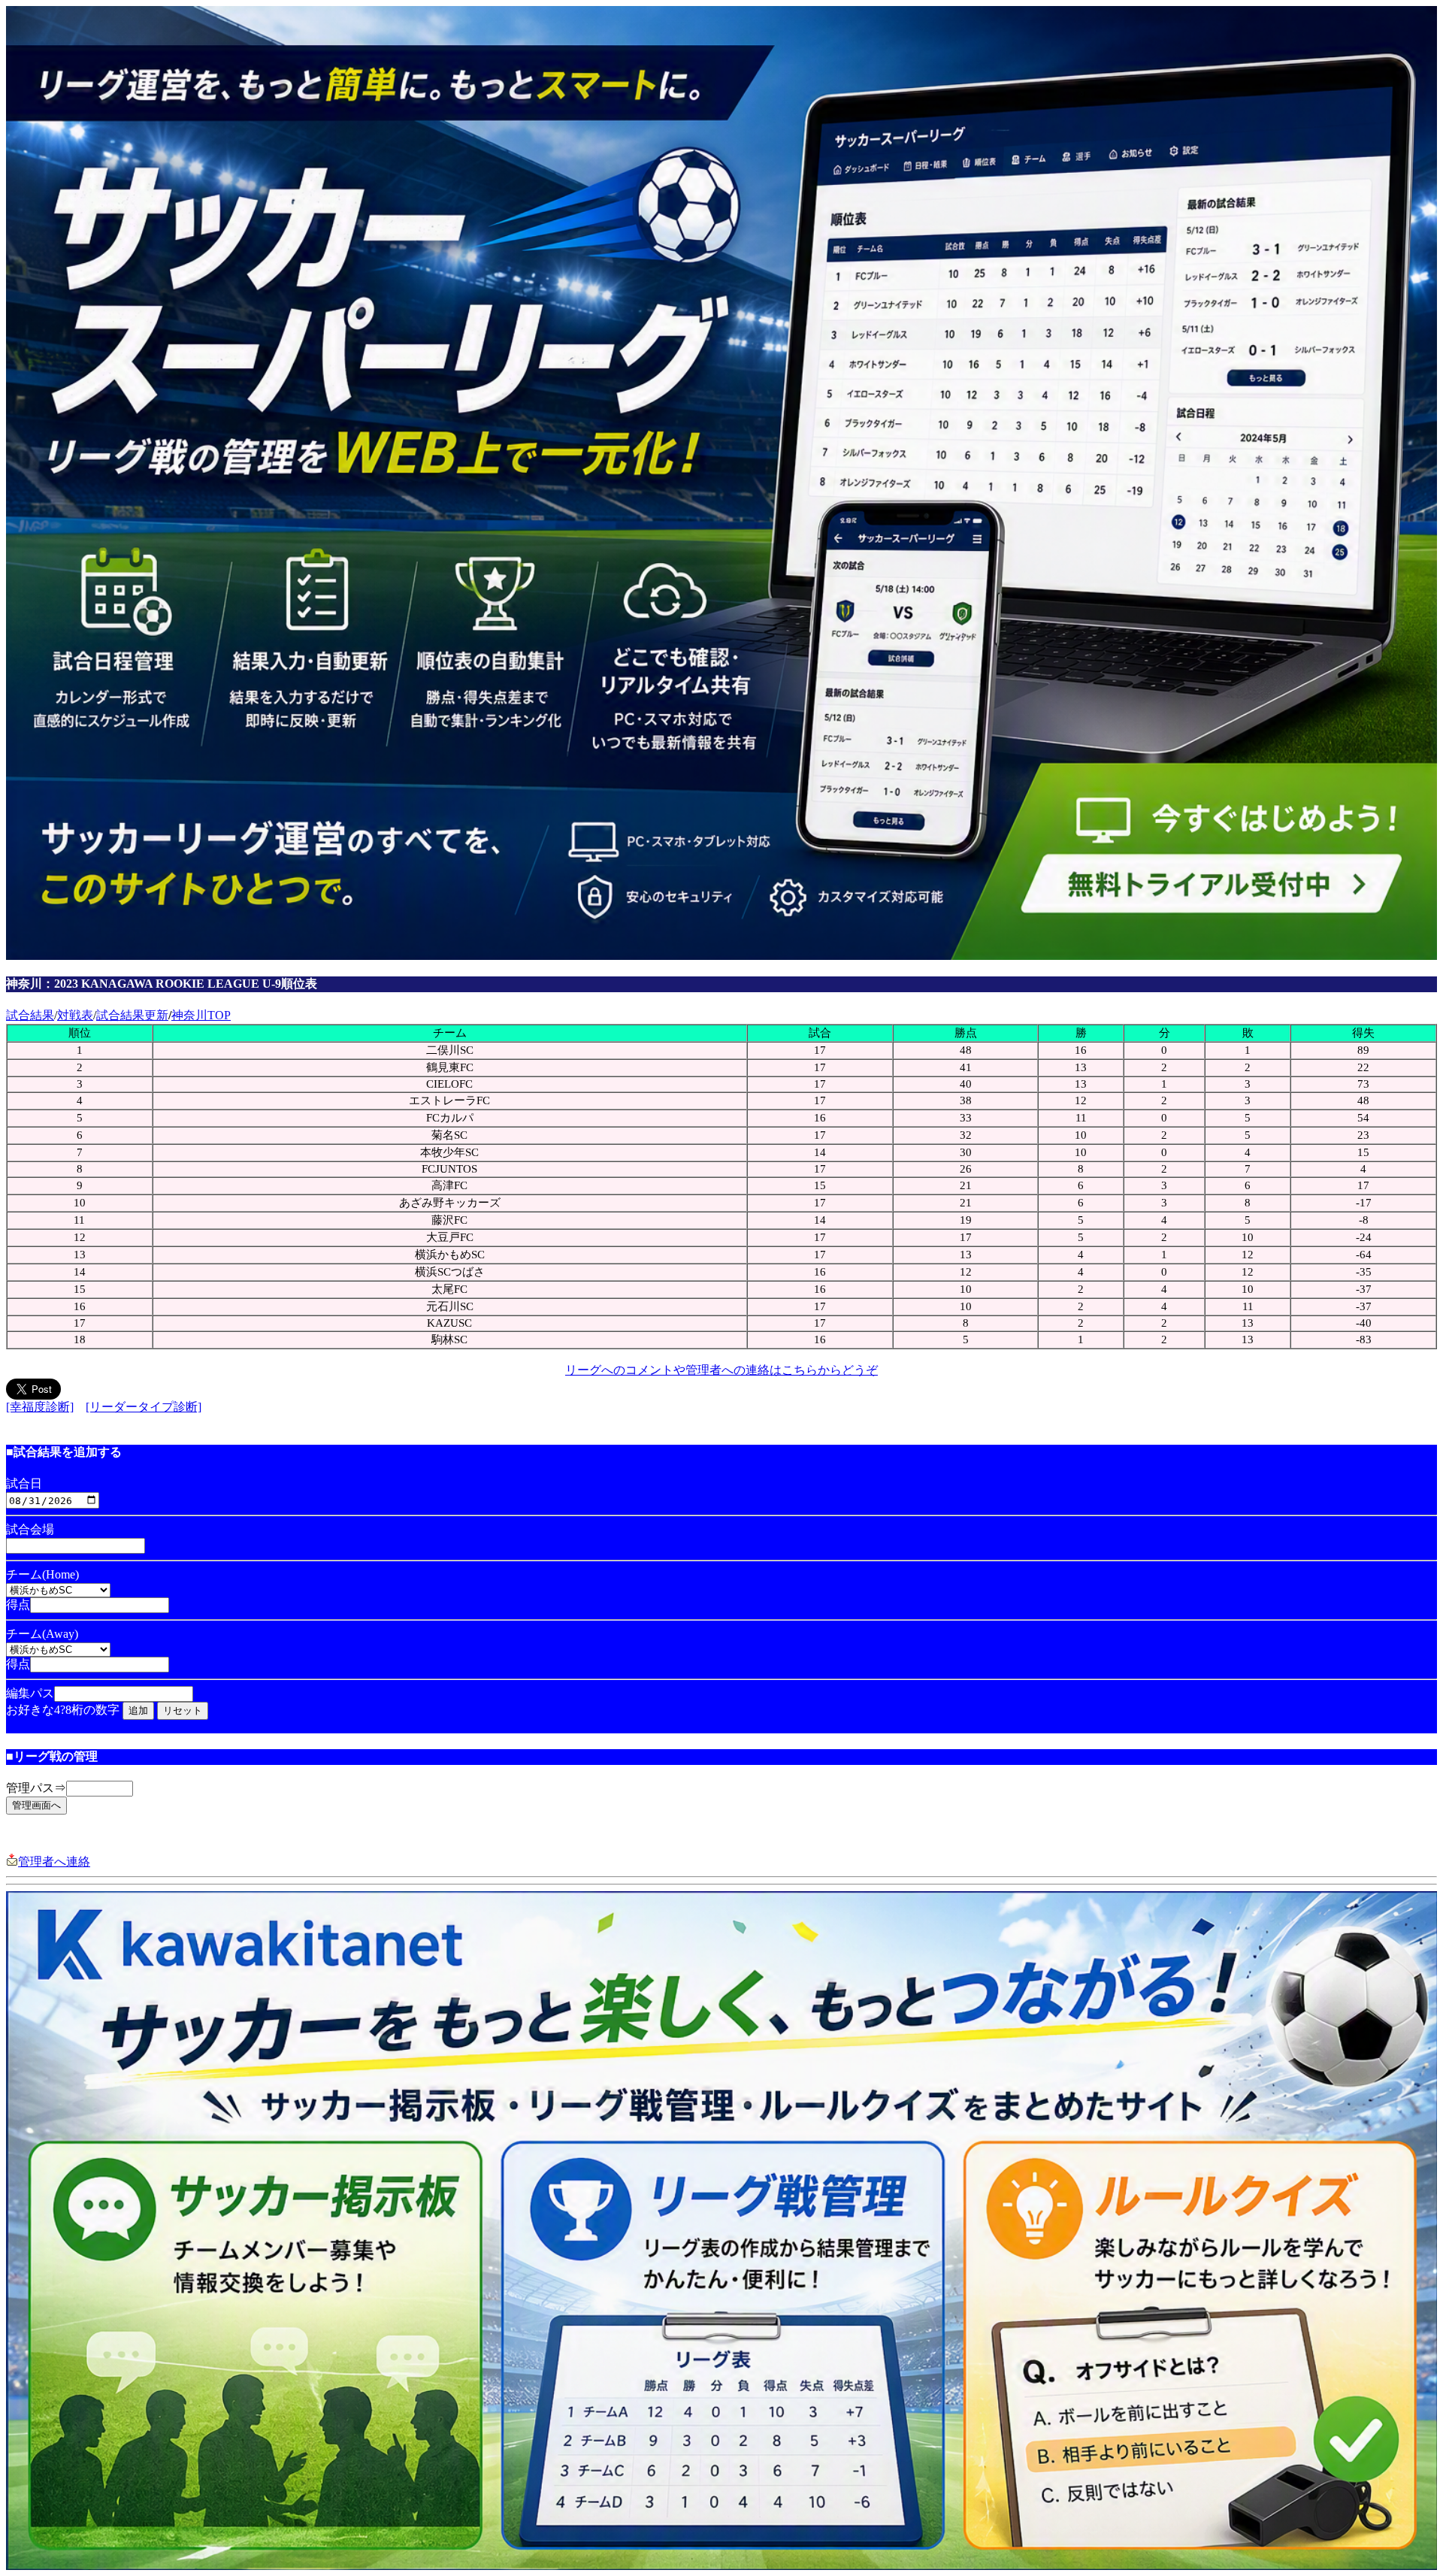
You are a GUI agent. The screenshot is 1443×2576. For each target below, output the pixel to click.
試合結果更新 (132, 1015)
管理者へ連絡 (54, 1862)
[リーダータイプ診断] (144, 1407)
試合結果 (30, 1015)
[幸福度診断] (40, 1407)
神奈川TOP (201, 1015)
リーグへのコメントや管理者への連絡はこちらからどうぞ (721, 1370)
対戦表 (75, 1015)
